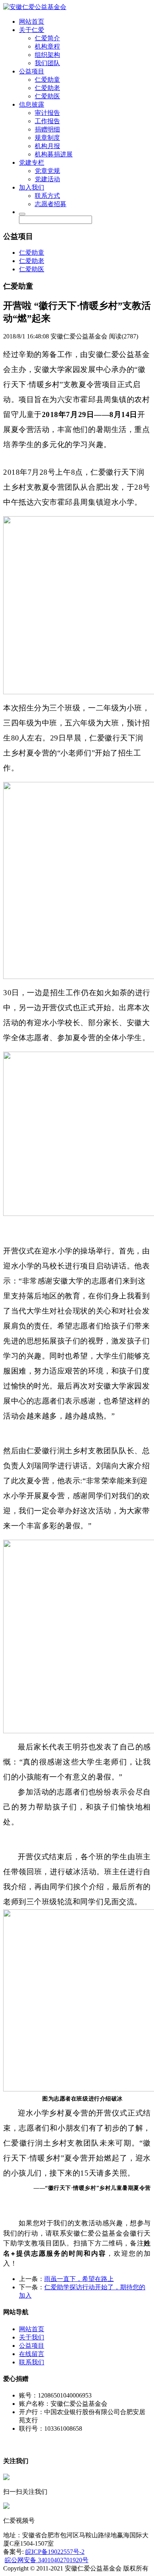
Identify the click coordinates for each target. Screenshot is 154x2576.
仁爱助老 (47, 88)
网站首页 (32, 22)
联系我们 (32, 2362)
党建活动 (47, 179)
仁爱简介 (47, 38)
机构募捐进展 (54, 154)
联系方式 (47, 196)
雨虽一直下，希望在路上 (79, 2279)
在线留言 (32, 2354)
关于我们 (32, 2337)
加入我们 (32, 187)
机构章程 (47, 46)
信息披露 (32, 104)
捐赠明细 (47, 129)
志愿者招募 (51, 204)
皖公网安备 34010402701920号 (47, 2560)
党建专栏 (32, 163)
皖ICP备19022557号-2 (55, 2552)
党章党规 (47, 171)
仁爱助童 (47, 80)
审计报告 (47, 113)
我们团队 (47, 63)
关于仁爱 (32, 30)
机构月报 (47, 146)
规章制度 (47, 138)
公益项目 (32, 71)
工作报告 (47, 121)
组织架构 (47, 55)
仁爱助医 (47, 96)
